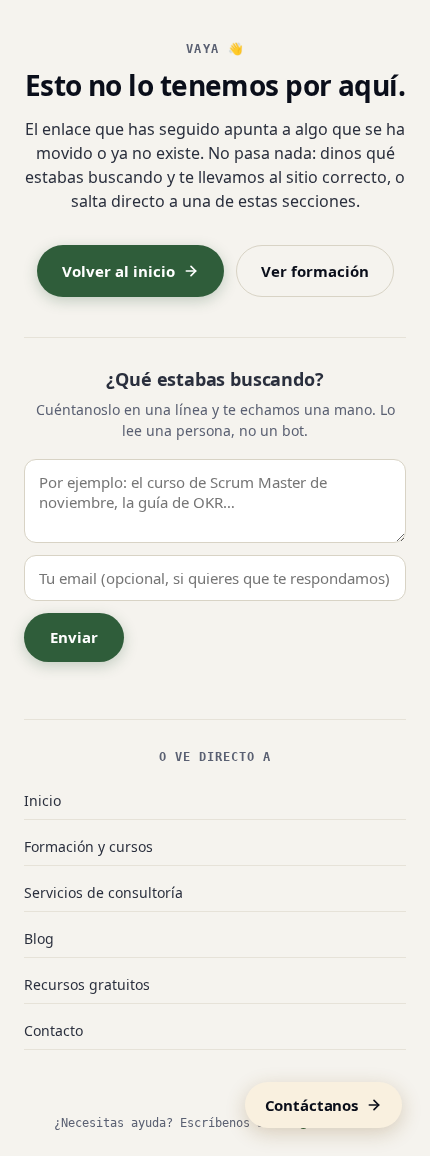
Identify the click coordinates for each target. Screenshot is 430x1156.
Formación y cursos (88, 846)
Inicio (42, 800)
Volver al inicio (118, 271)
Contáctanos (311, 1105)
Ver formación (315, 271)
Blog (39, 938)
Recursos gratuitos (87, 984)
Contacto (53, 1030)
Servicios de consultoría (103, 892)
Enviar (74, 637)
